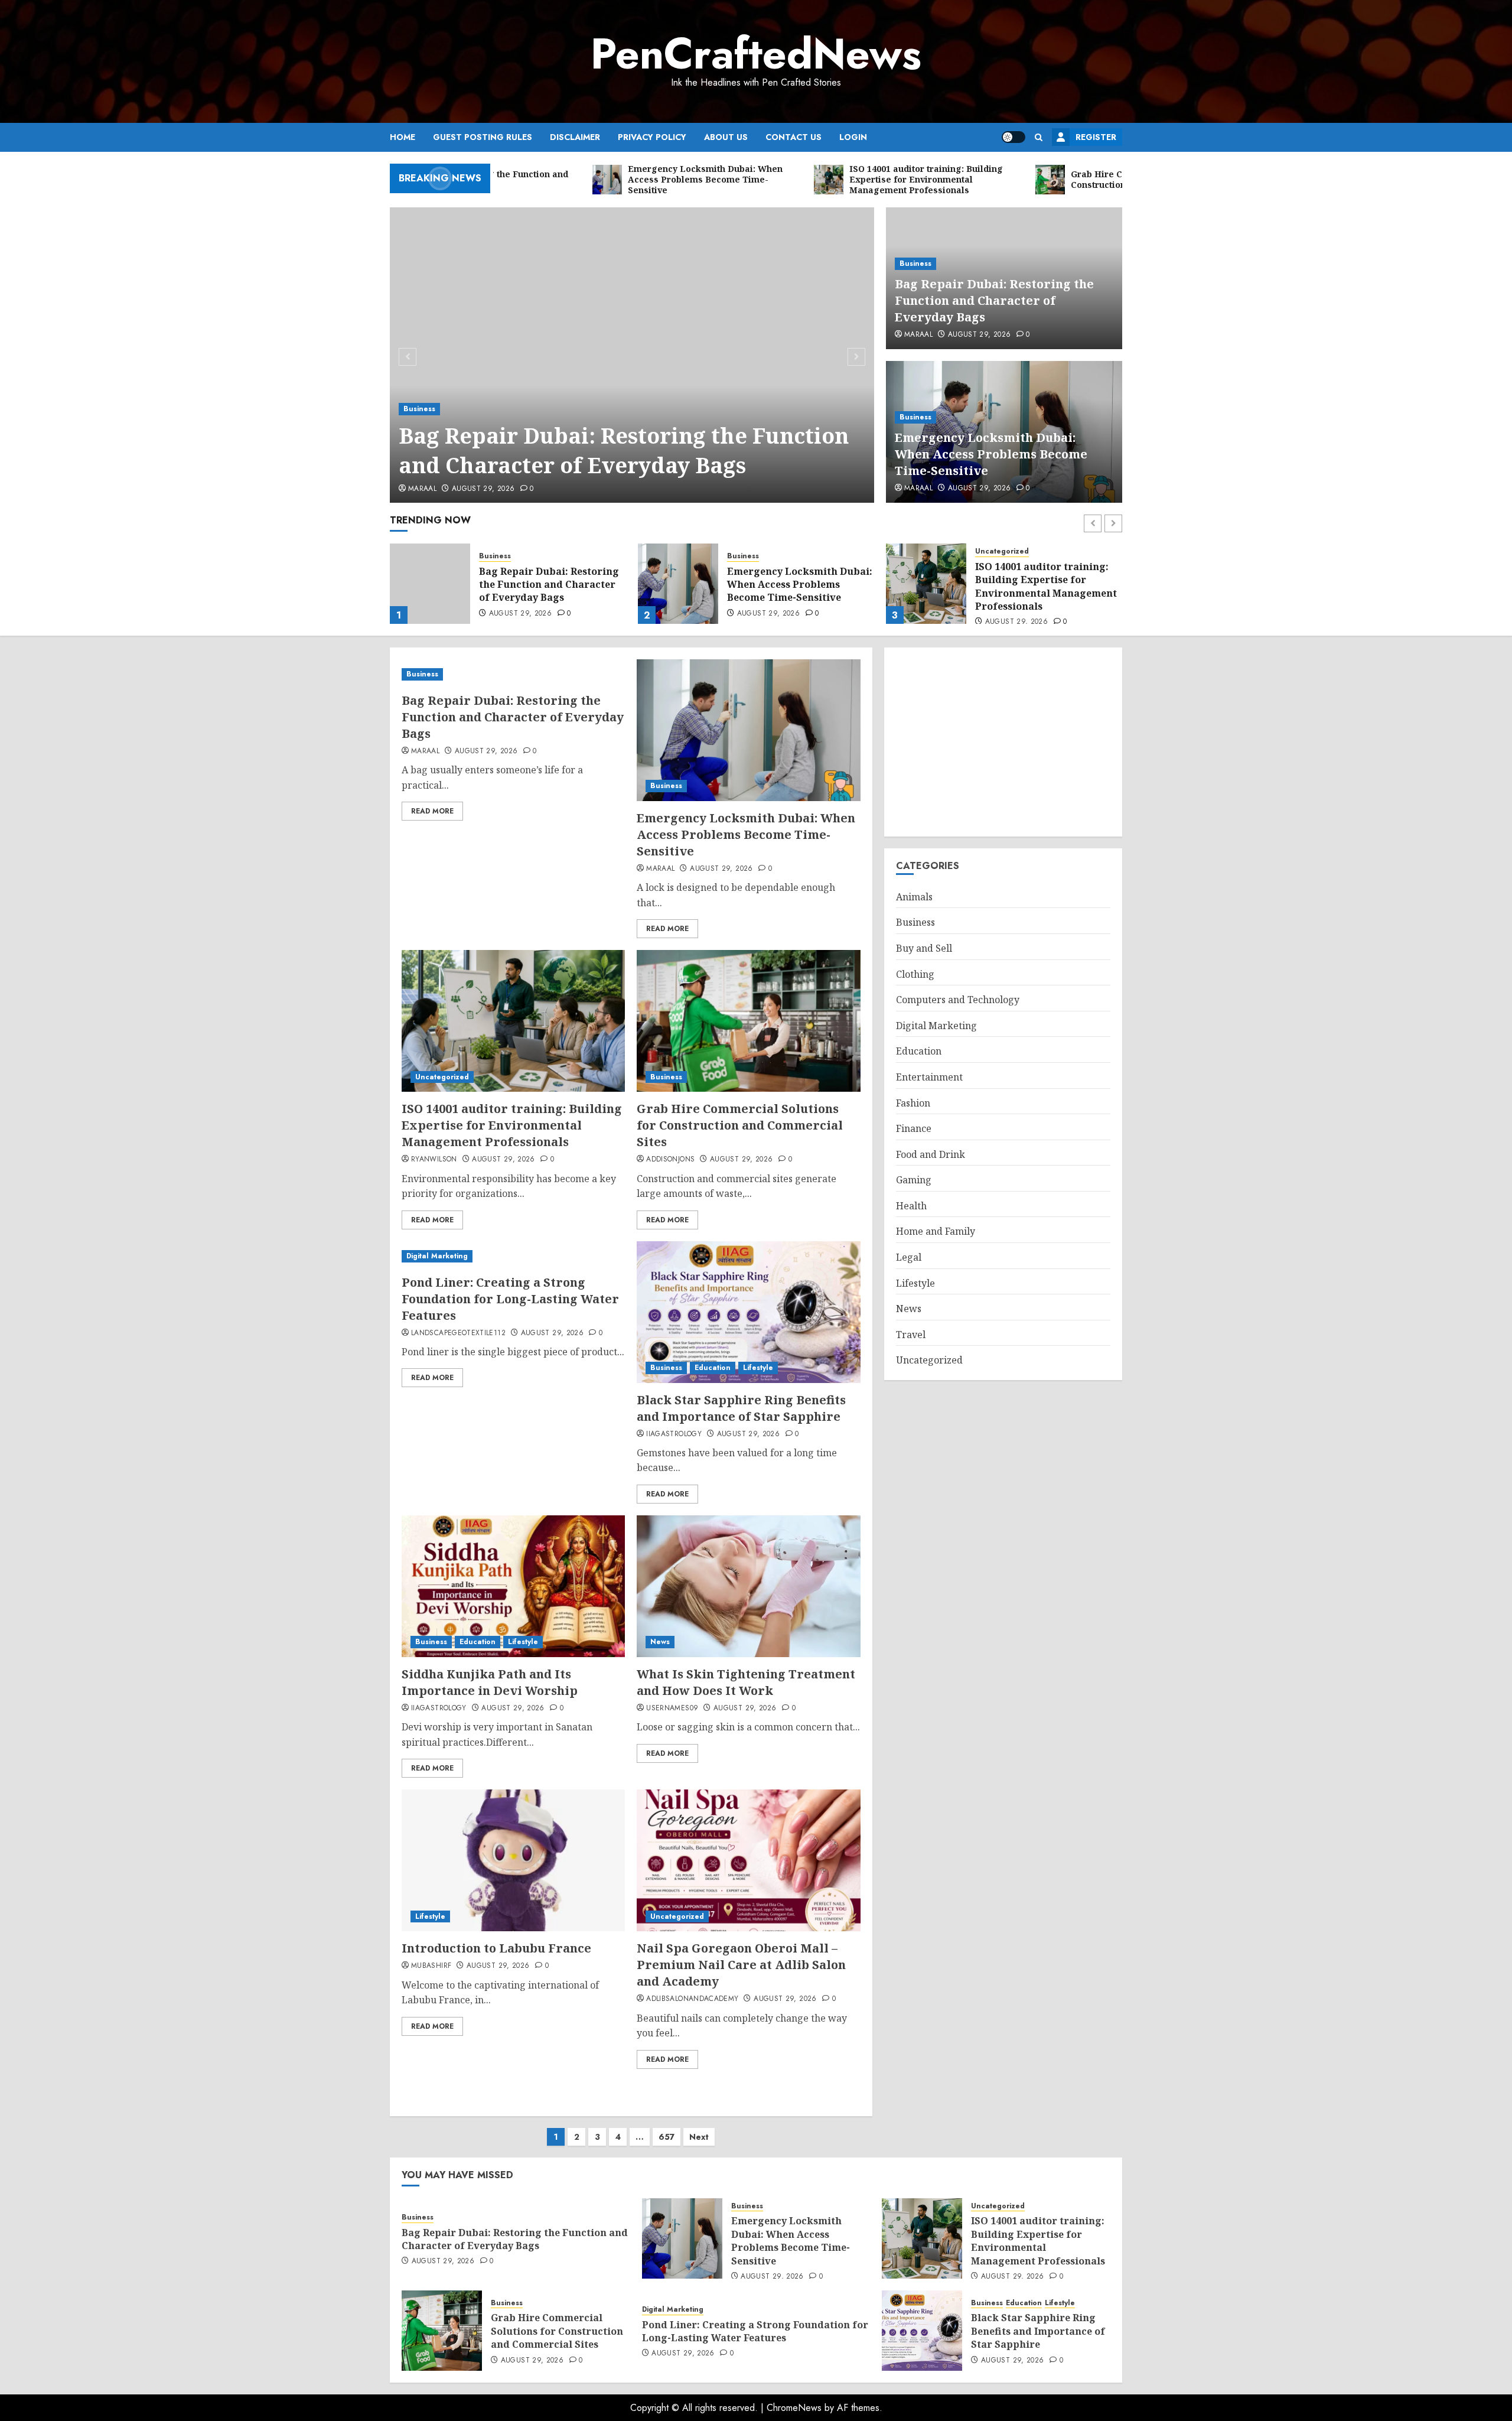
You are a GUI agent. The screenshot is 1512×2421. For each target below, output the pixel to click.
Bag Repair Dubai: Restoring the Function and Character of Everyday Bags (624, 450)
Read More (432, 811)
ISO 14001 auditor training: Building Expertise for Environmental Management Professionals (798, 586)
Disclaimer (575, 137)
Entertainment (929, 1077)
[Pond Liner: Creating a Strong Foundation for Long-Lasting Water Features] (513, 1256)
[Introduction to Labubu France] (513, 1860)
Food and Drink (931, 1154)
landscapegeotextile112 (458, 1333)
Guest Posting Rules (483, 137)
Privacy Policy (652, 137)
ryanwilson (434, 1160)
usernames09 (672, 1709)
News (660, 1642)
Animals (914, 897)
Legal (909, 1257)
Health (911, 1206)
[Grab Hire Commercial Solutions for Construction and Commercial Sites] (926, 584)
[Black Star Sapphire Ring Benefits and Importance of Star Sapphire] (748, 1312)
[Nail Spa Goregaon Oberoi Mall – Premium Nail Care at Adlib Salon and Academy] (748, 1860)
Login (853, 137)
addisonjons (670, 1160)
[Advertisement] (1003, 742)
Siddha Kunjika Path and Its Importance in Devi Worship (490, 1682)
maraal (422, 489)
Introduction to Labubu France (496, 1948)
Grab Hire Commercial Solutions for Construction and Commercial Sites (1041, 585)
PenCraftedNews (756, 54)
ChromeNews (794, 2408)
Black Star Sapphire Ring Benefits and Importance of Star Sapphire (741, 1408)
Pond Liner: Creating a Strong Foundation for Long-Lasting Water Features (510, 1299)
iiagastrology (674, 1434)
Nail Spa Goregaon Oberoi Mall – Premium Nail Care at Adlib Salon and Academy (741, 1965)
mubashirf (431, 1966)
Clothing (915, 974)
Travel (911, 1335)
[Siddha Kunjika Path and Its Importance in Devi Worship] (513, 1586)
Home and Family (936, 1231)
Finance (914, 1128)
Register (1096, 137)
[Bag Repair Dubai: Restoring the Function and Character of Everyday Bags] (632, 355)
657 (667, 2137)
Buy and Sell (924, 948)
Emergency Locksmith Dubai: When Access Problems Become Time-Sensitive (991, 454)
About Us (726, 137)
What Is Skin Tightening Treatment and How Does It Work (746, 1682)
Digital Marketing (437, 1256)
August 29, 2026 (483, 489)
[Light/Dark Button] (1014, 137)
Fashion (913, 1103)
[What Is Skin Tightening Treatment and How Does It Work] (748, 1586)
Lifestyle (758, 1368)
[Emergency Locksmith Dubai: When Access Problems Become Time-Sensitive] (430, 584)
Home (403, 137)
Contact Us (794, 137)
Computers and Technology (958, 1000)
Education (713, 1368)
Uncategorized (754, 551)
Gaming (914, 1180)
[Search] (1039, 137)
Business (419, 409)
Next (699, 2137)
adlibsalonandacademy (692, 1999)
